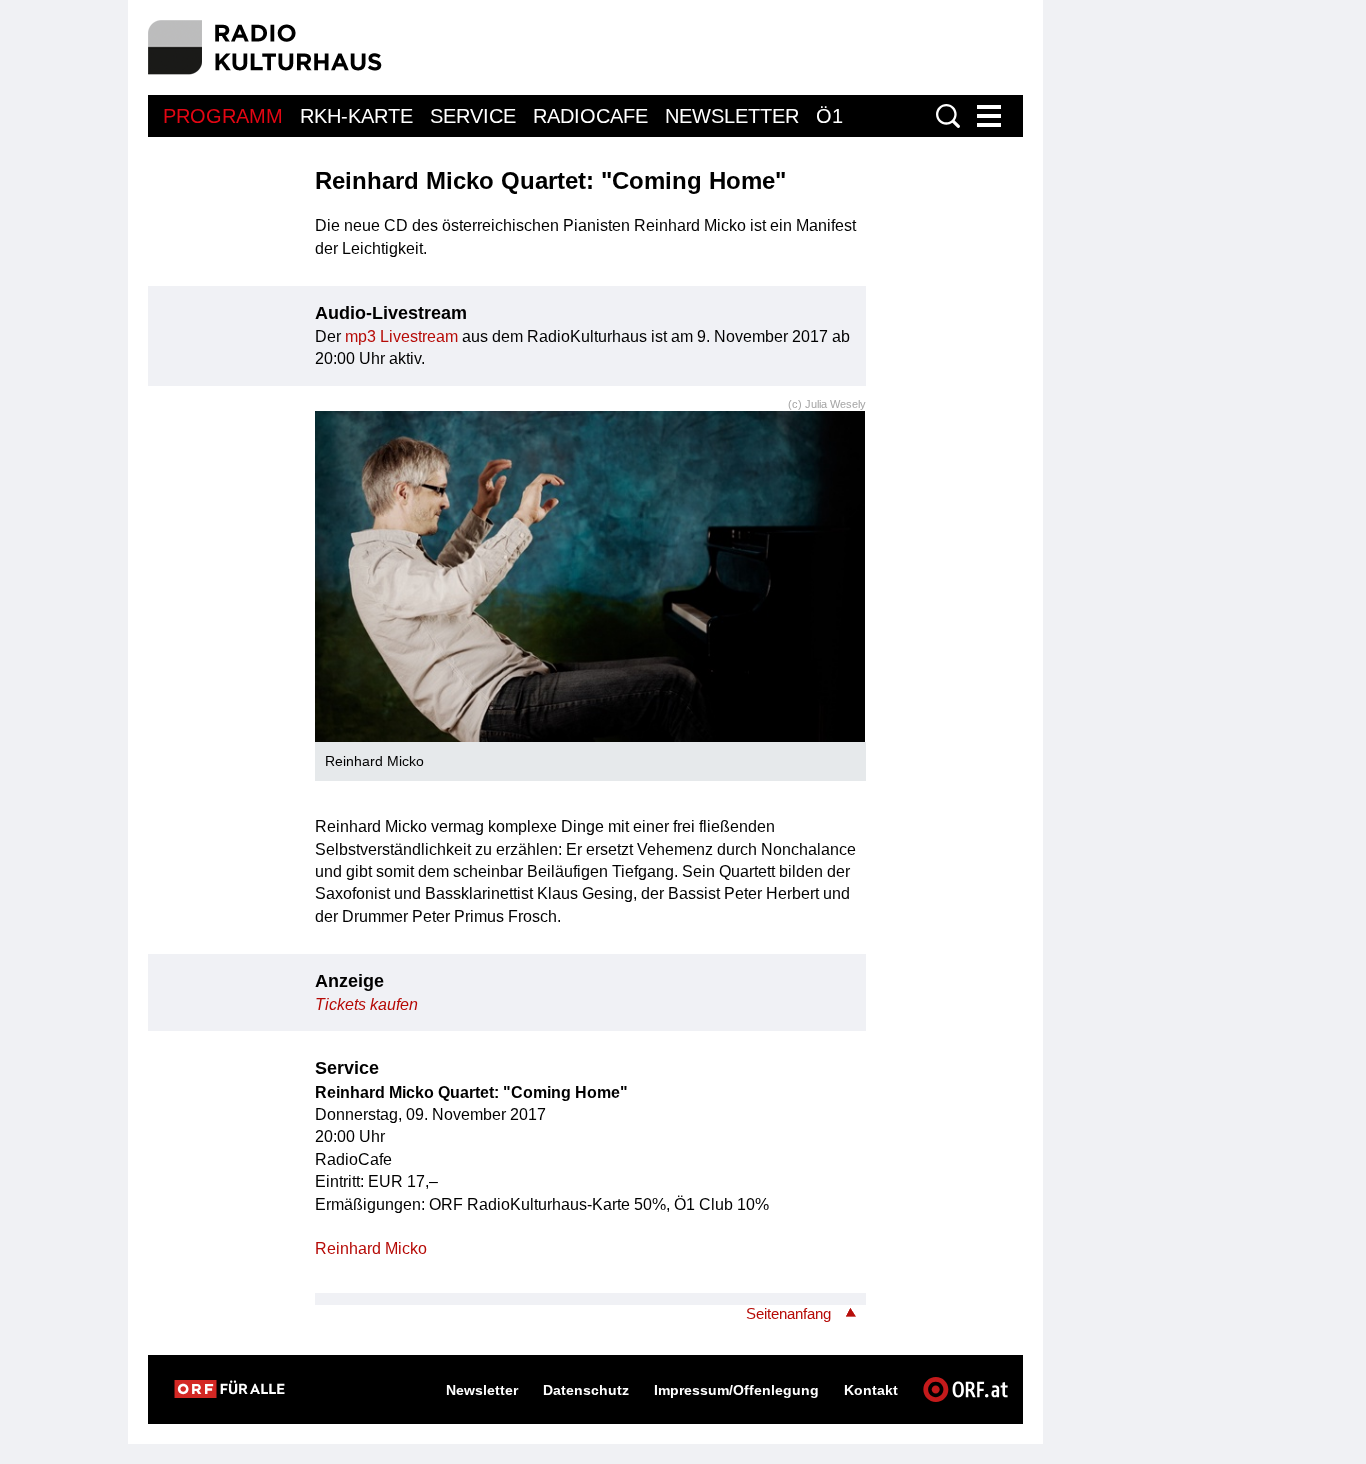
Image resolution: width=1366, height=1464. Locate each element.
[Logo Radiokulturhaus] (265, 47)
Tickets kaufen (366, 1004)
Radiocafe (590, 116)
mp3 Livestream (401, 336)
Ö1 (829, 116)
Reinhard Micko (371, 1248)
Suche (948, 116)
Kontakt (871, 1390)
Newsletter (732, 116)
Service (473, 116)
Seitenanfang (788, 1313)
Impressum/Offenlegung (736, 1390)
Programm (223, 116)
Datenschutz (586, 1390)
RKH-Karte (356, 116)
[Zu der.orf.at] (229, 1389)
